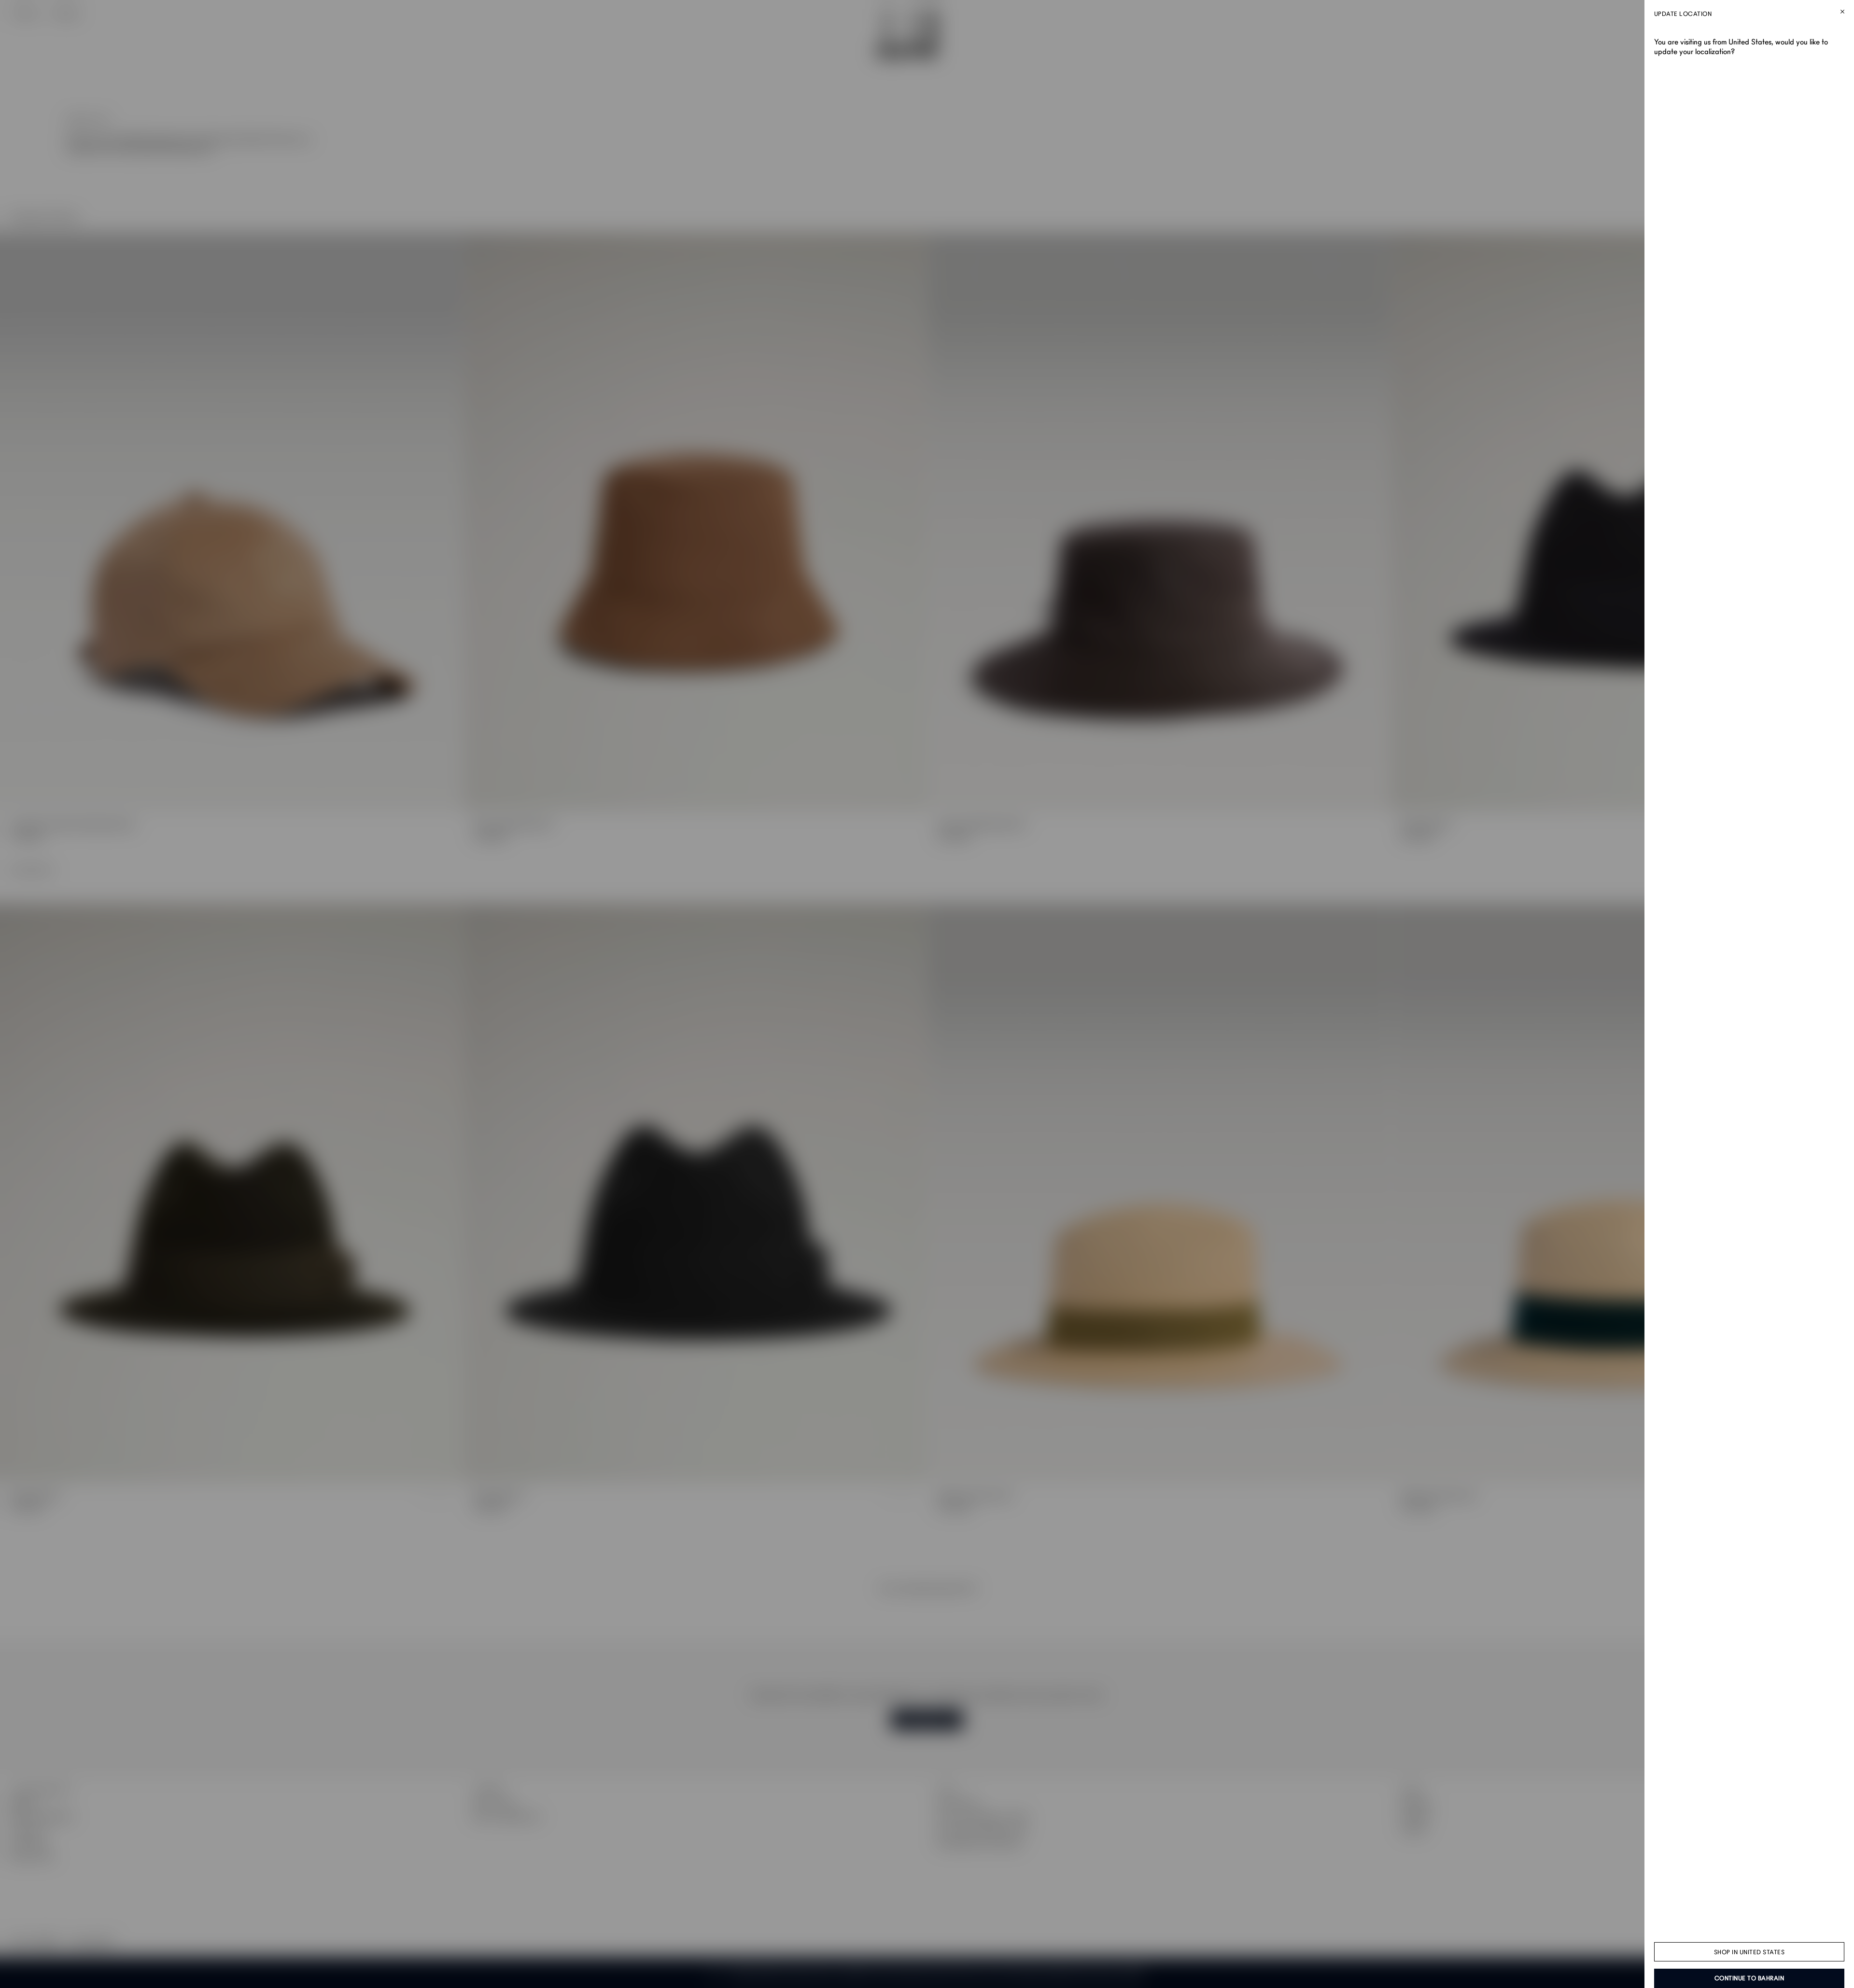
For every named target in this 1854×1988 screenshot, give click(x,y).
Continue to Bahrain (1749, 1978)
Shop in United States (1749, 1952)
